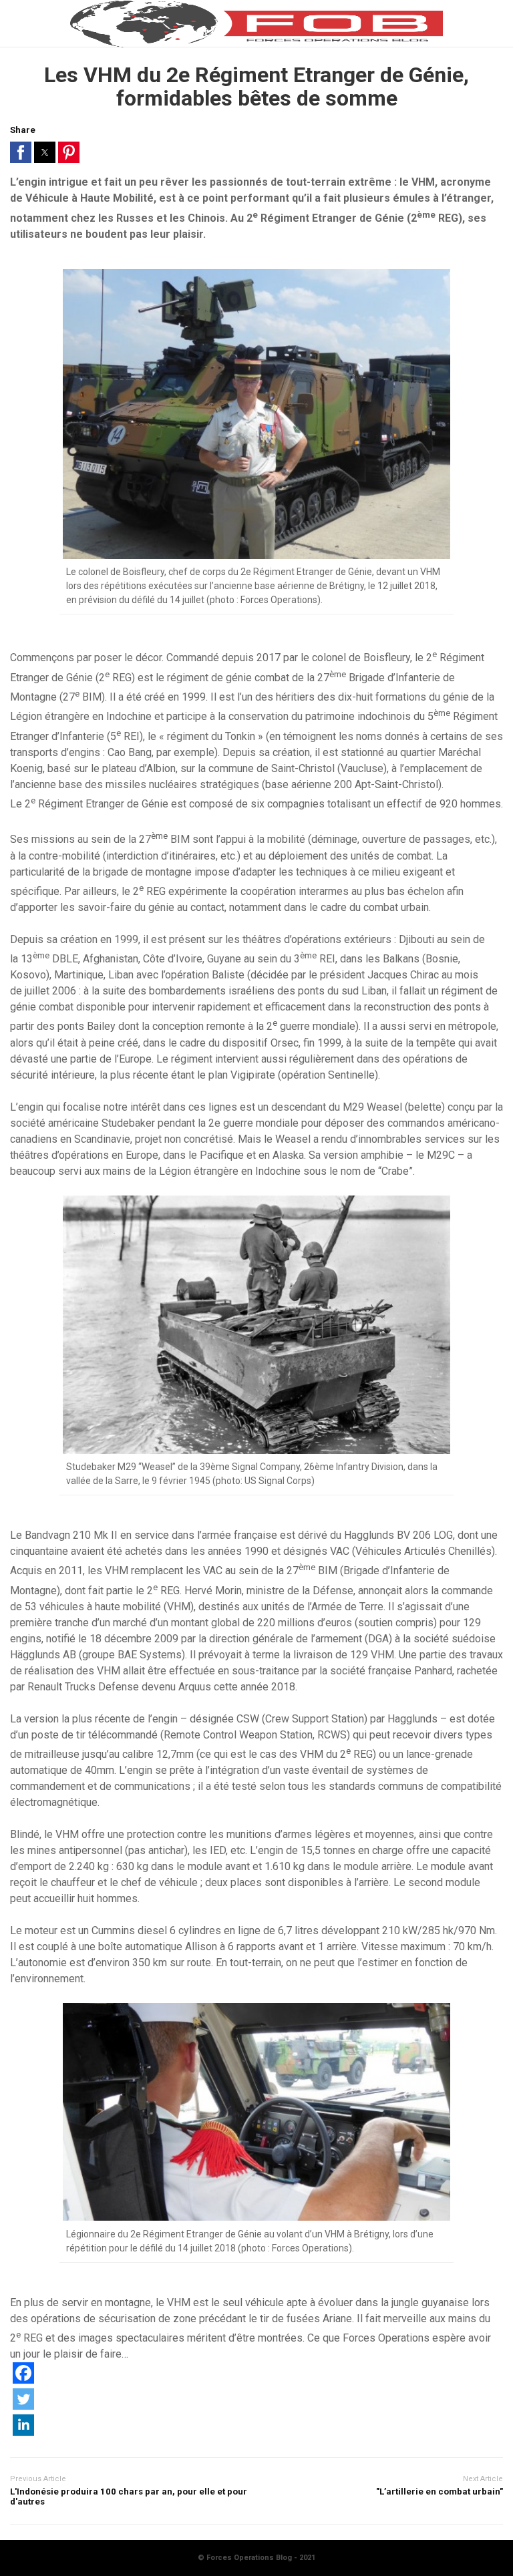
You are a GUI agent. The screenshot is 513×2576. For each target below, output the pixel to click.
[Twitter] (23, 2406)
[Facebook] (23, 2380)
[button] (21, 152)
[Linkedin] (23, 2432)
